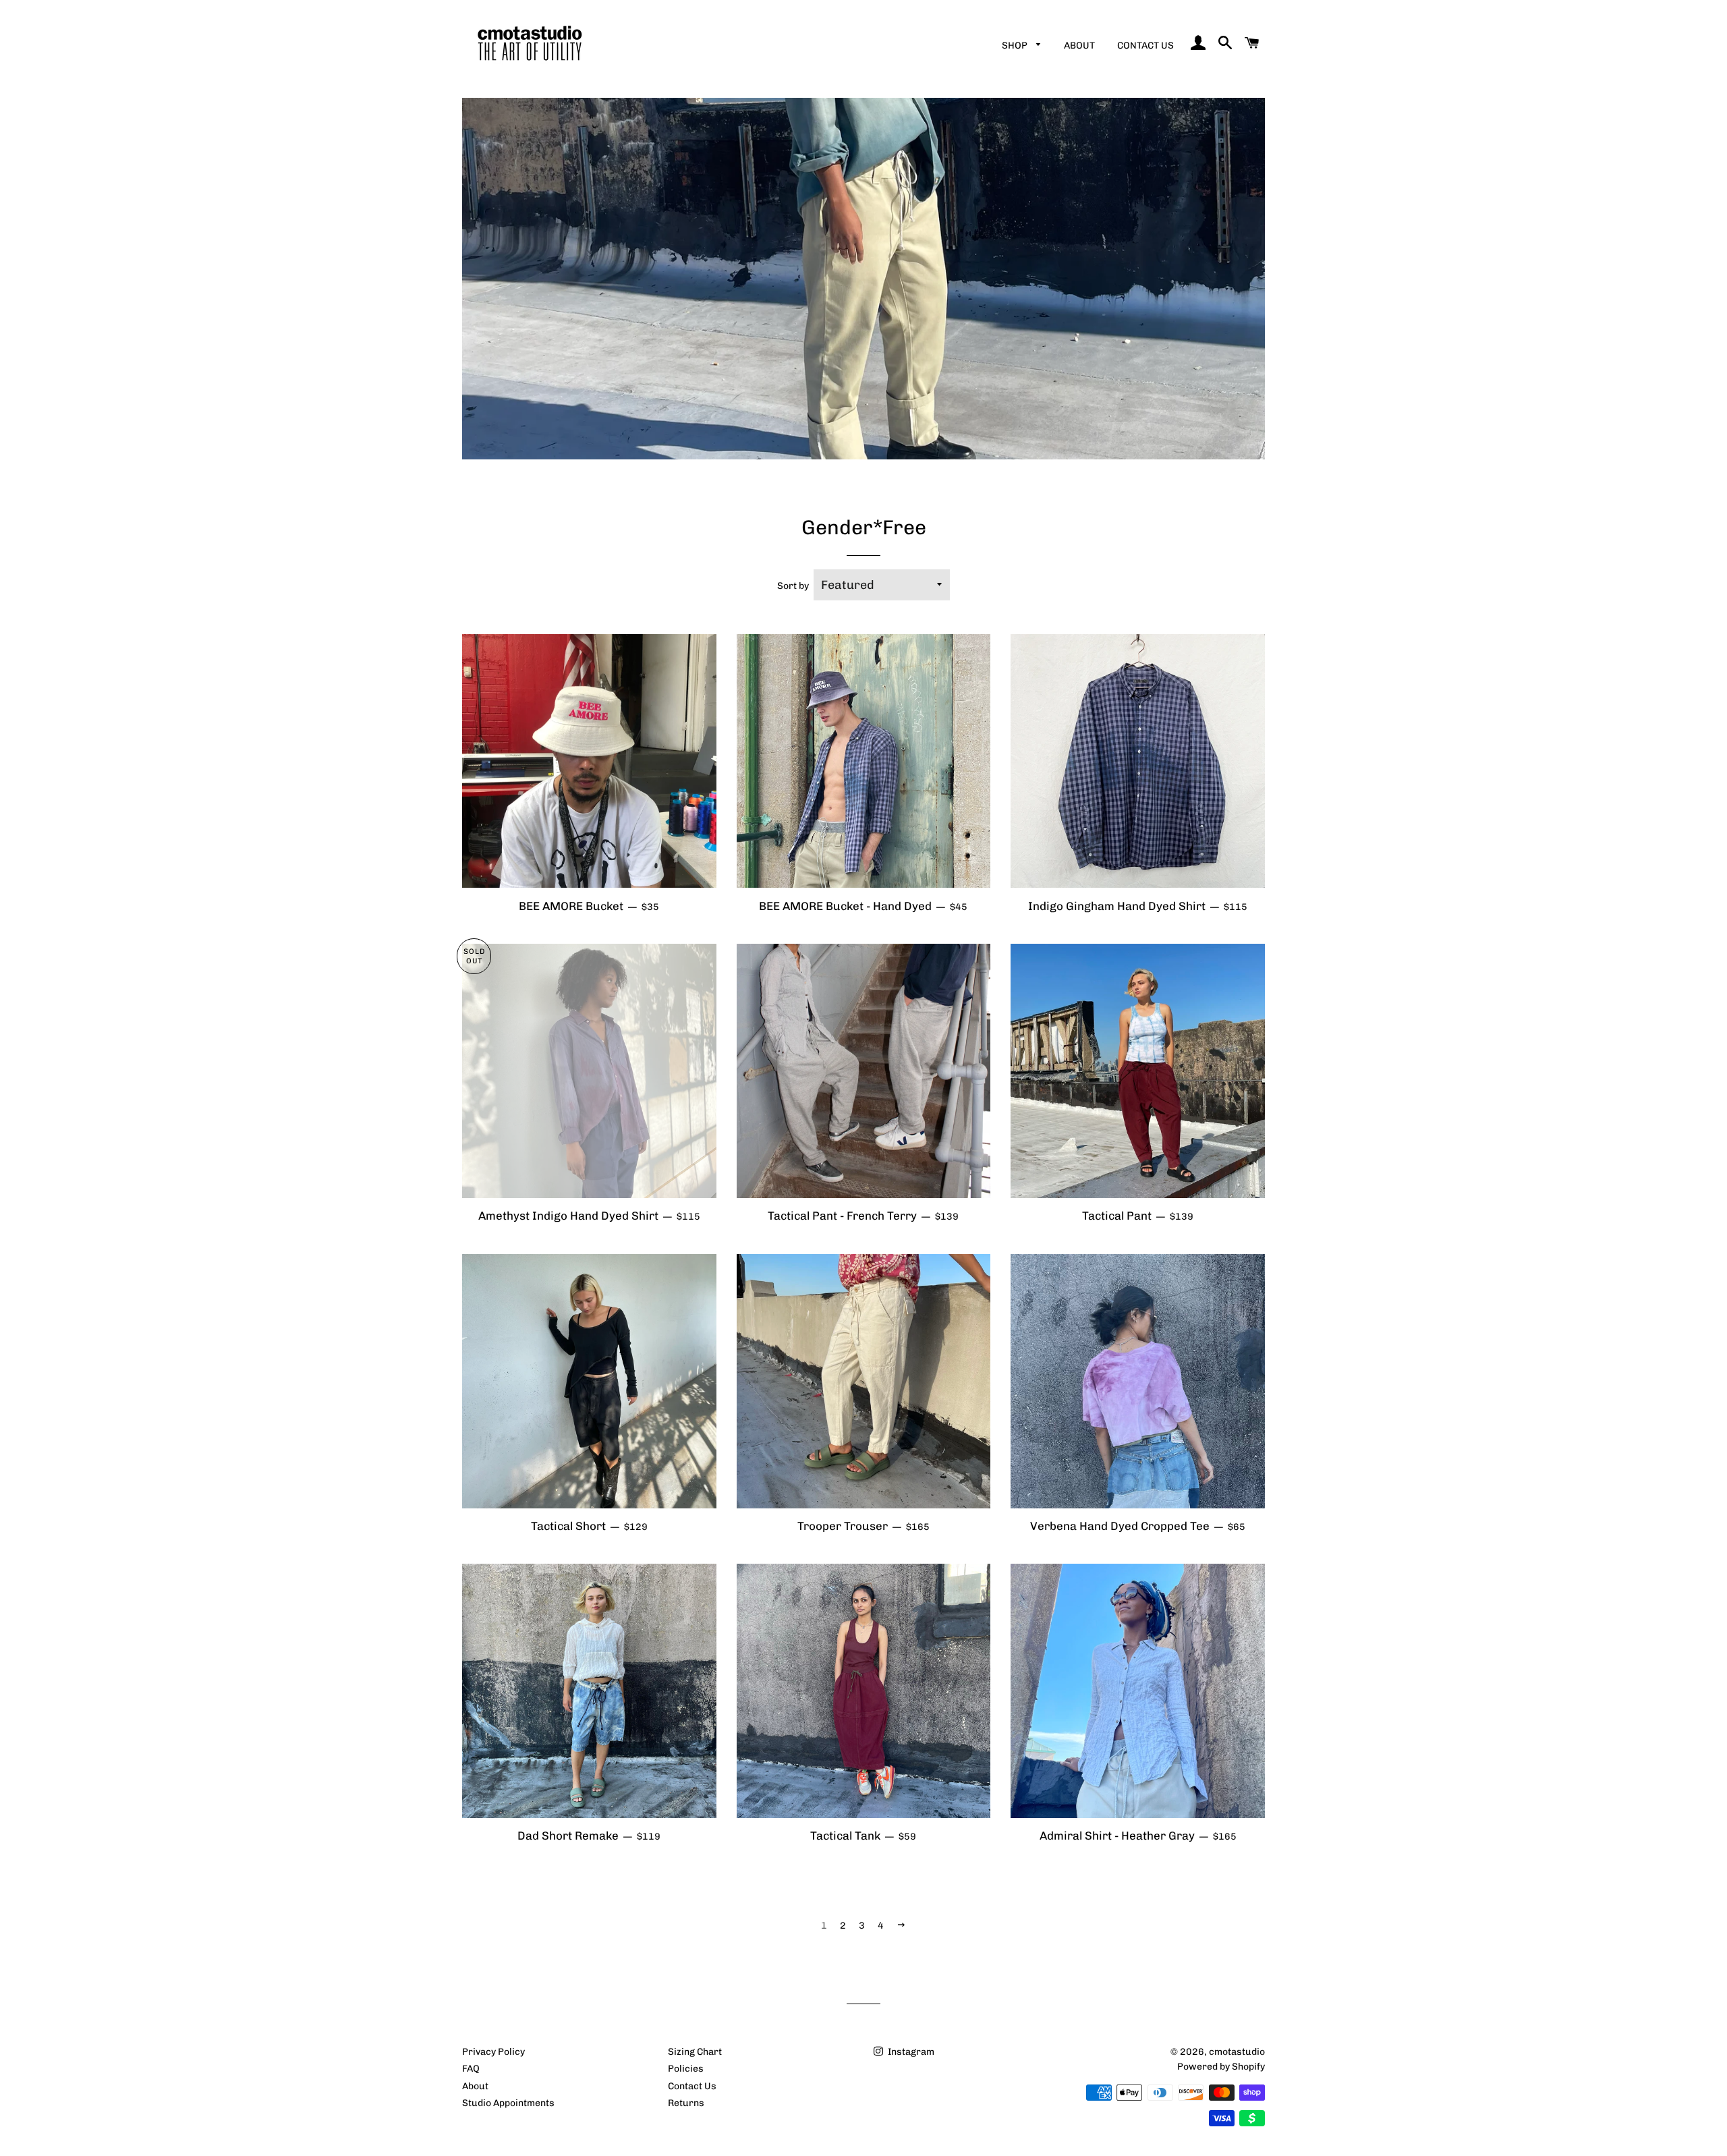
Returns (686, 2103)
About (1079, 46)
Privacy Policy (493, 2052)
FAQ (471, 2069)
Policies (686, 2069)
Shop (1016, 46)
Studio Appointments (508, 2103)
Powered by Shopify (1221, 2067)
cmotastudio (1237, 2052)
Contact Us (1145, 46)
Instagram (910, 2052)
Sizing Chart (695, 2052)
